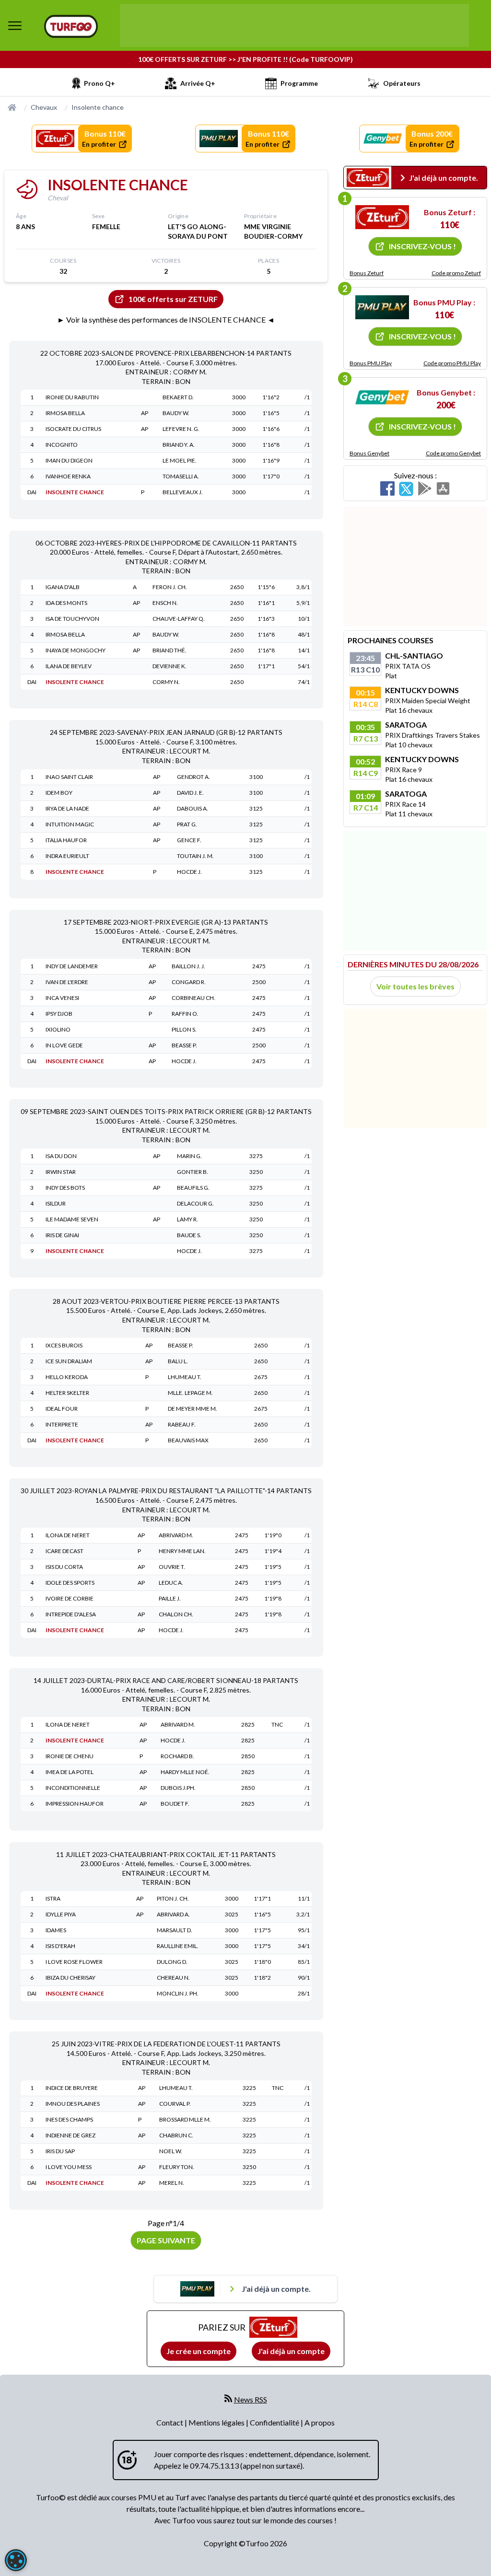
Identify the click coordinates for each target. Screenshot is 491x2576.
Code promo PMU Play (452, 363)
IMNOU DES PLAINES (73, 2104)
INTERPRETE (62, 1424)
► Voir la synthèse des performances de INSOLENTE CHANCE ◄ (166, 319)
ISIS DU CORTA (64, 1567)
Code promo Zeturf (456, 273)
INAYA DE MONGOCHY (76, 650)
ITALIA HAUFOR (66, 840)
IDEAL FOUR (62, 1409)
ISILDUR (56, 1203)
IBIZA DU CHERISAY (70, 1978)
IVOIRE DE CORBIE (70, 1598)
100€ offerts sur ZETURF (173, 299)
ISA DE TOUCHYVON (72, 619)
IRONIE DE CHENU (70, 1756)
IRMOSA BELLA (65, 413)
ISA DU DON (61, 1156)
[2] (382, 307)
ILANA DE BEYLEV (69, 666)
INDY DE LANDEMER (72, 966)
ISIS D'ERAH (60, 1946)
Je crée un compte (199, 2351)
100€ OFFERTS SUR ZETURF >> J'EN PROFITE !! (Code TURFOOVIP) (245, 59)
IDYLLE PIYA (61, 1914)
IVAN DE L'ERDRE (67, 982)
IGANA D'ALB (63, 587)
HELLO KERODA (67, 1377)
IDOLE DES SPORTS (70, 1583)
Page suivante (166, 2240)
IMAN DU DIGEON (69, 460)
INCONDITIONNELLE (73, 1788)
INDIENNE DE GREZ (70, 2135)
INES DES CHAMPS (69, 2119)
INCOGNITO (62, 445)
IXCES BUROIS (64, 1345)
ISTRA (53, 1898)
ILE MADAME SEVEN (72, 1219)
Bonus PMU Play (371, 363)
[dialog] (16, 2560)
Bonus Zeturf (367, 273)
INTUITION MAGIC (70, 824)
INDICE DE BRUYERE (72, 2088)
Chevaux (44, 107)
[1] (382, 217)
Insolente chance (98, 107)
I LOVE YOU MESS (69, 2167)
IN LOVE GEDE (64, 1045)
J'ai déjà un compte (291, 2351)
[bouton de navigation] (15, 25)
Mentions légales (217, 2422)
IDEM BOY (59, 793)
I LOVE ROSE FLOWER (74, 1962)
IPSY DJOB (59, 1014)
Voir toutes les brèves (415, 986)
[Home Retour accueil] (71, 26)
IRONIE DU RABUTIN (72, 397)
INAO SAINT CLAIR (69, 777)
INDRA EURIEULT (67, 856)
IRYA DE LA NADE (67, 808)
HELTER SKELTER (67, 1393)
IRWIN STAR (61, 1172)
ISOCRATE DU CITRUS (73, 429)
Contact (170, 2422)
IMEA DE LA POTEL (70, 1772)
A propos (320, 2422)
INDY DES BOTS (65, 1188)
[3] (382, 397)
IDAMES (56, 1930)
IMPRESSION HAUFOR (75, 1804)
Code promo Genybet (453, 453)
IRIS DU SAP (60, 2151)
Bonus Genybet (369, 453)
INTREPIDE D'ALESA (71, 1614)
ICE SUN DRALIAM (69, 1361)
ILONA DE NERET (68, 1535)
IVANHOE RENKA (68, 476)
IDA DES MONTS (66, 603)
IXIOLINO (58, 1029)
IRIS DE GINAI (62, 1235)
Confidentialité (275, 2422)
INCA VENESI (62, 998)
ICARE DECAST (64, 1551)
